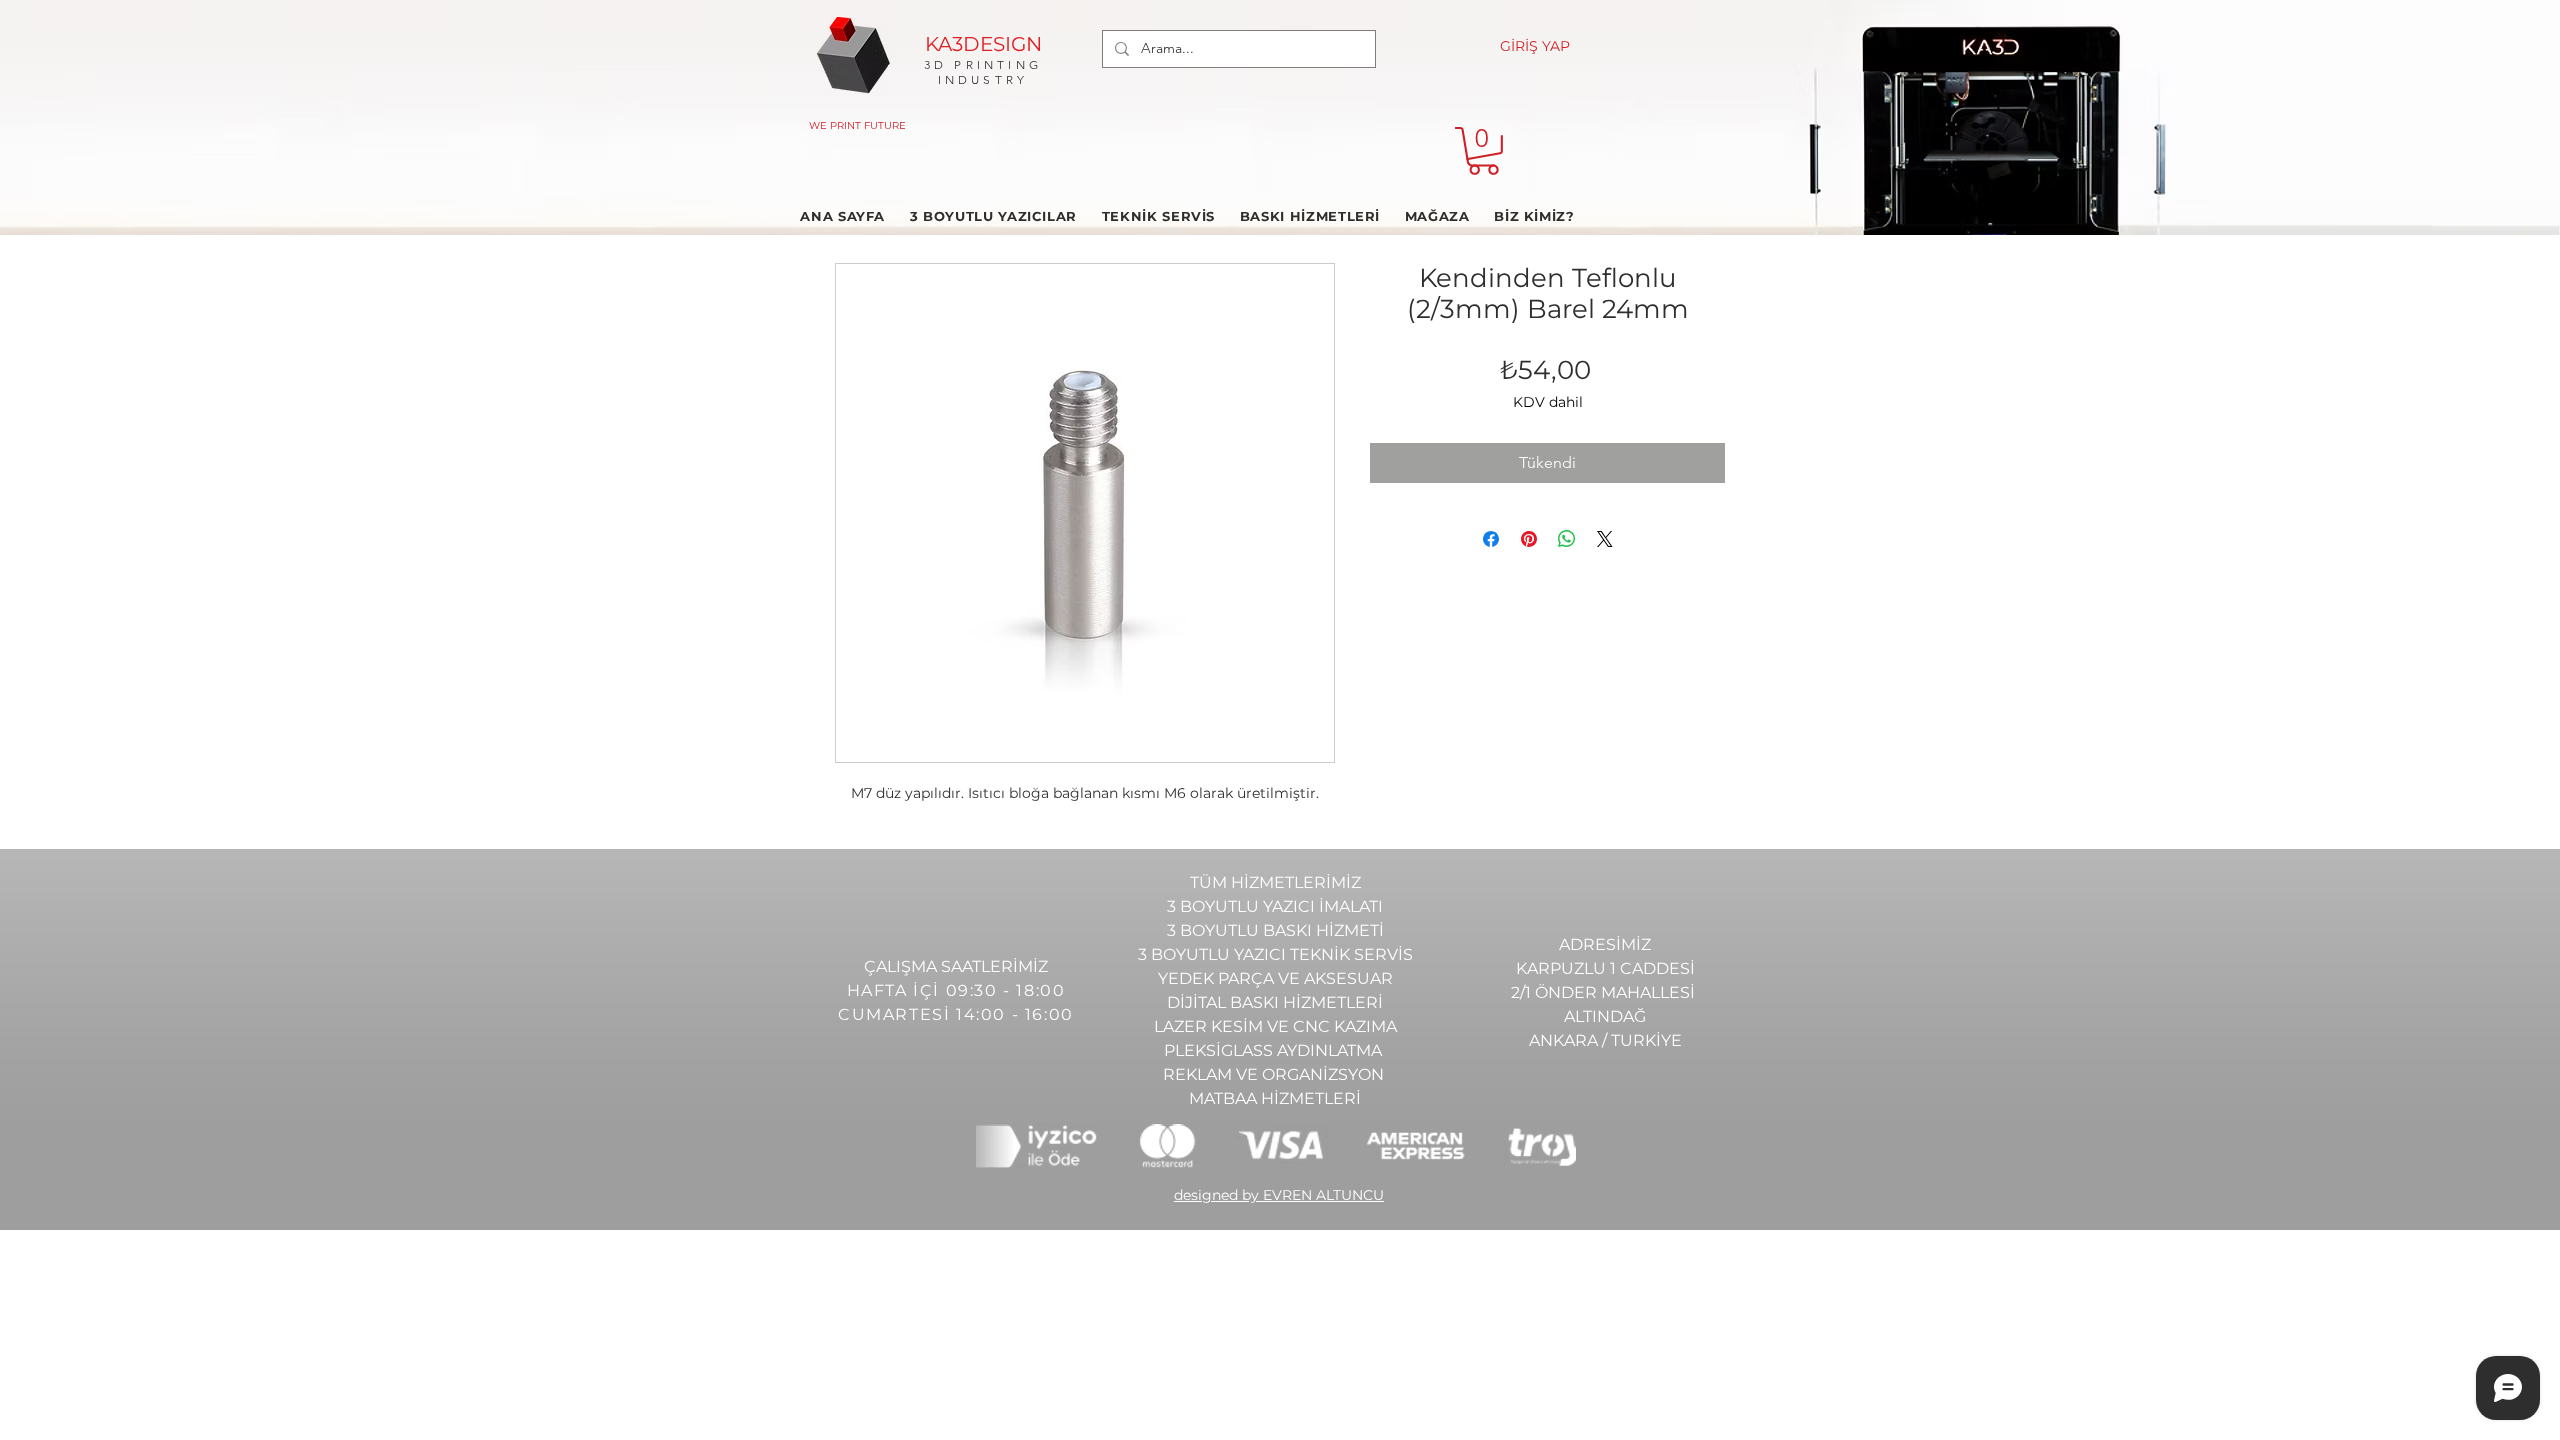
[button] (1483, 151)
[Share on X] (1605, 539)
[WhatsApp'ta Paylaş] (1567, 539)
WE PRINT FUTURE (857, 125)
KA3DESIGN (983, 44)
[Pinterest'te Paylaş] (1529, 539)
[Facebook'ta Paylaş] (1491, 539)
